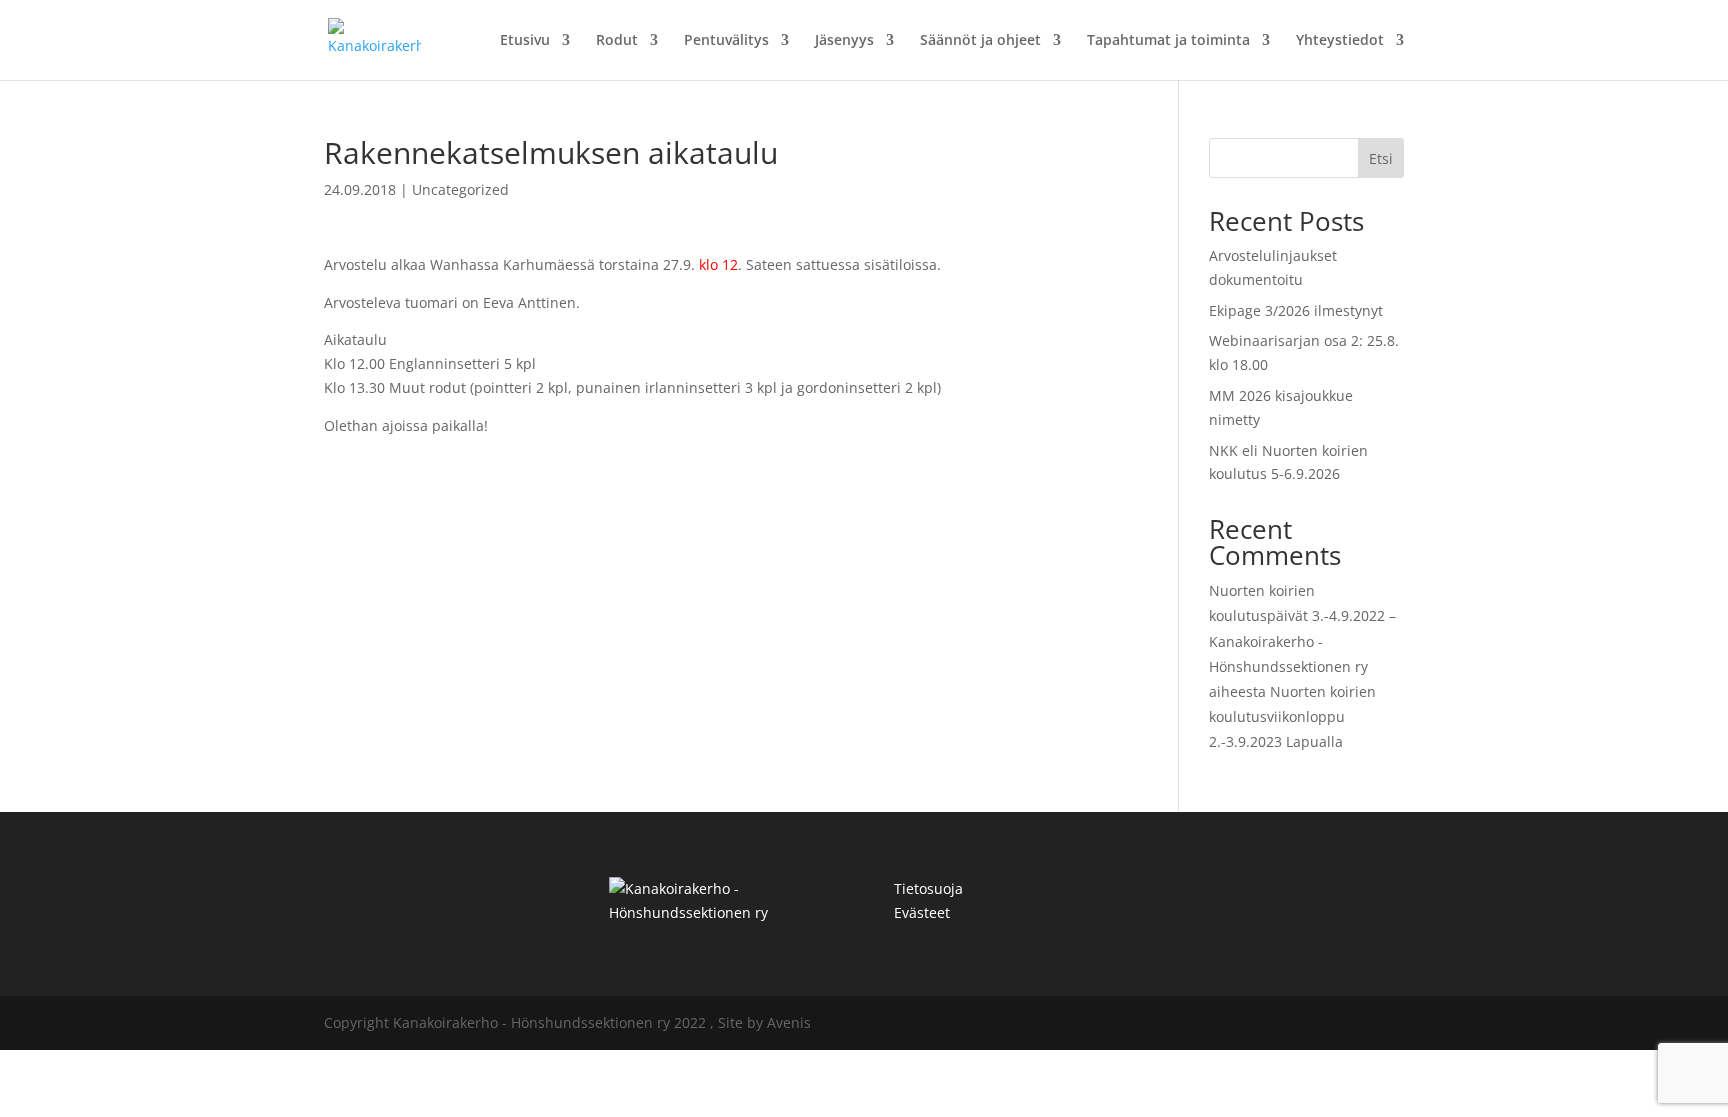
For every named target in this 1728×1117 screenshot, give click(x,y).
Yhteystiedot (1340, 41)
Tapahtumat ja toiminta (1168, 41)
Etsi (1381, 158)
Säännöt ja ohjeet (980, 41)
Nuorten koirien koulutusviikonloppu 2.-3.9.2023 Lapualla (1292, 716)
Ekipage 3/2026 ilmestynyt (1296, 310)
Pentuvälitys (726, 41)
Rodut (617, 41)
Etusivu (525, 41)
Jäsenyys (844, 41)
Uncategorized (460, 189)
